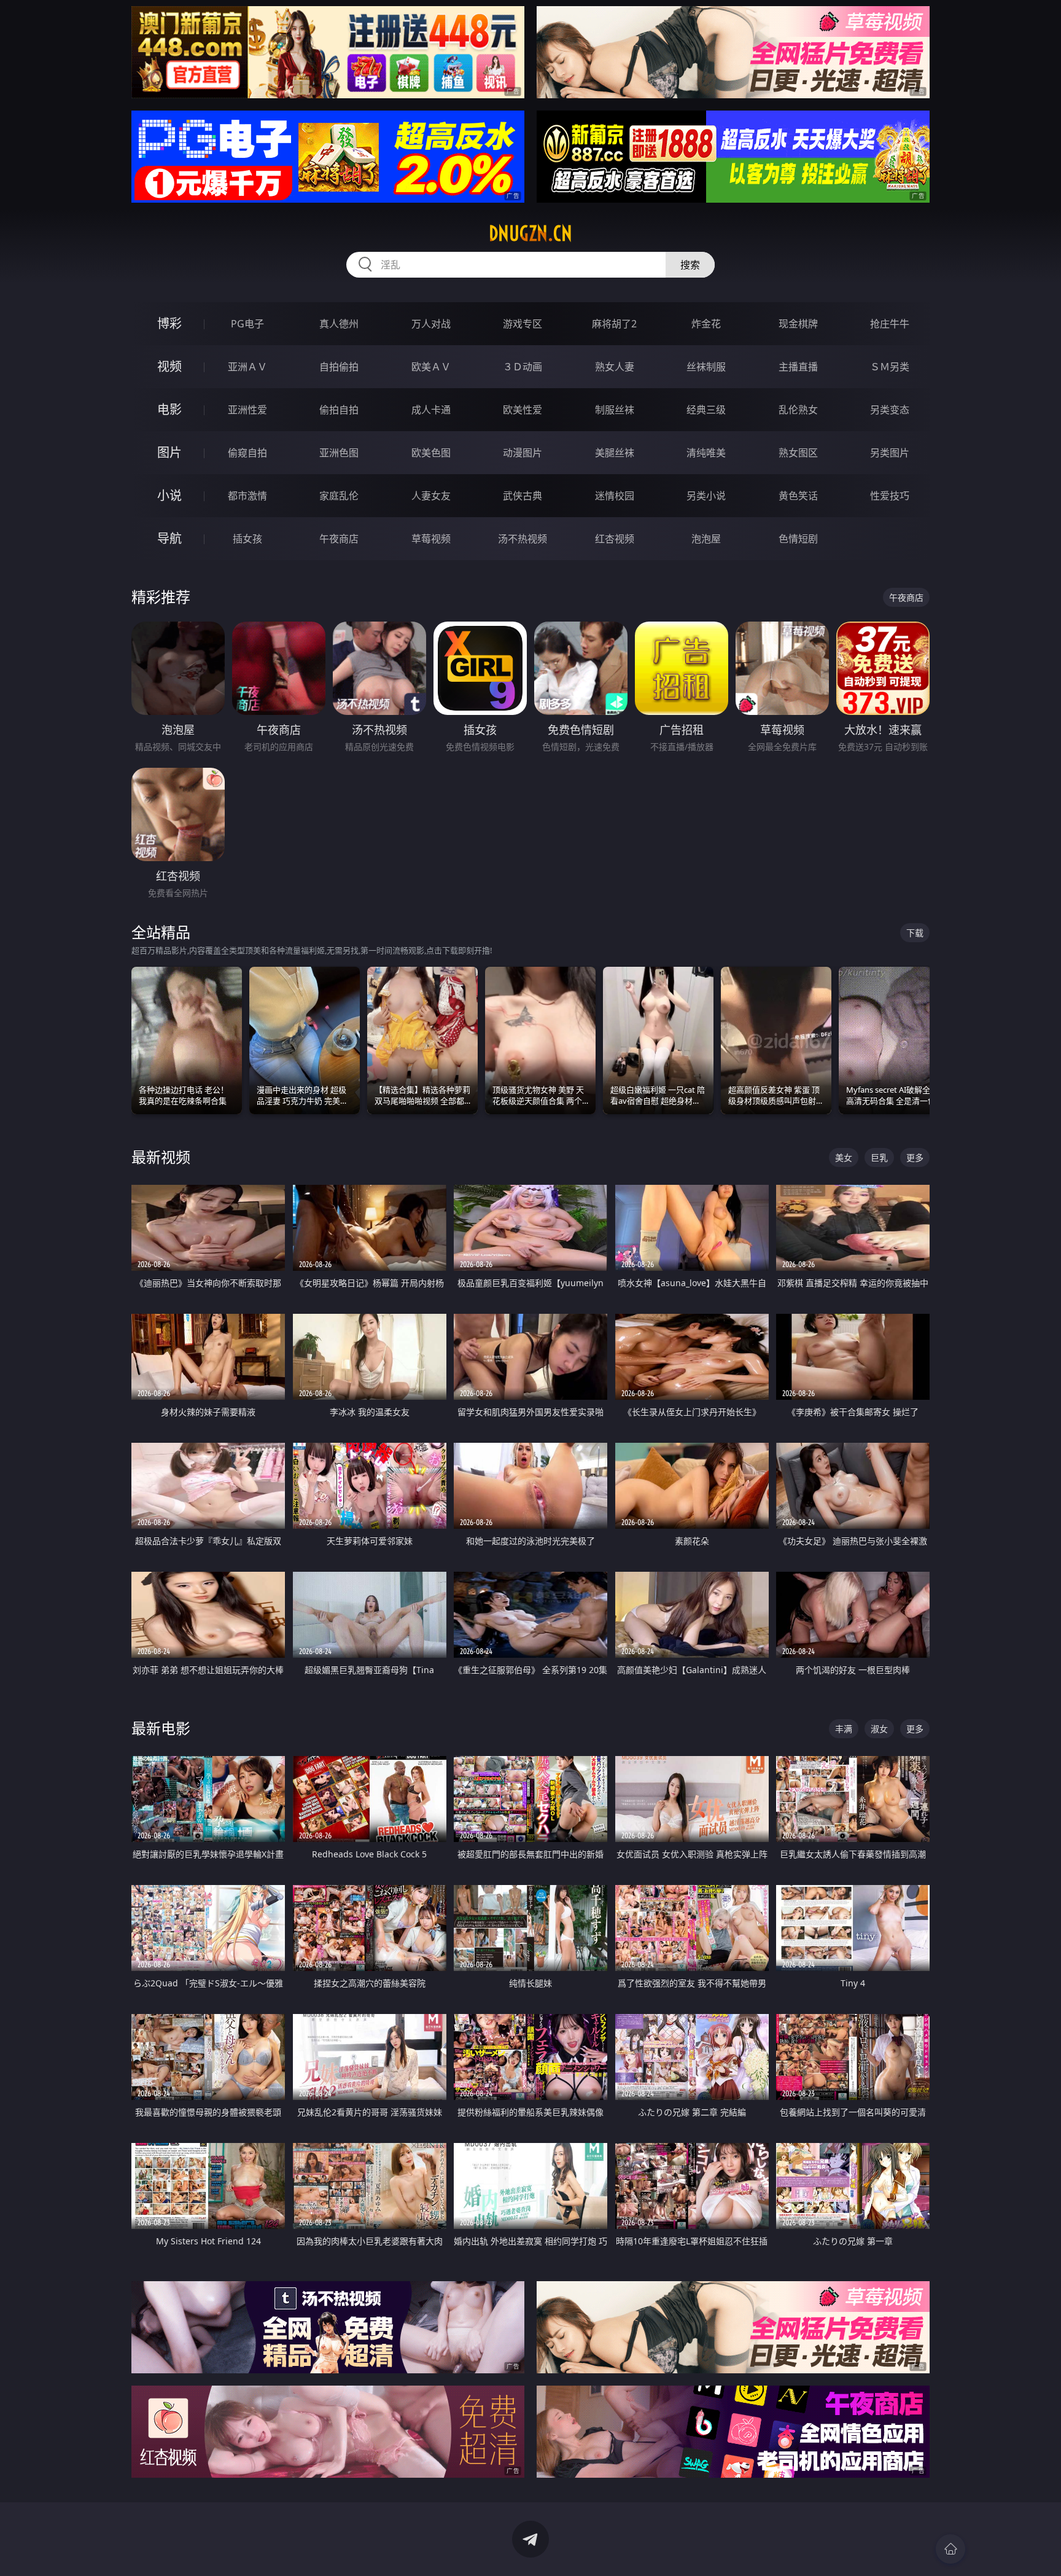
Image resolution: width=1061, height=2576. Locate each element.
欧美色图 (431, 453)
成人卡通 (431, 410)
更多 (915, 1157)
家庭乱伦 (339, 496)
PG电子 (247, 324)
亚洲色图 (339, 453)
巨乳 (879, 1157)
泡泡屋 (706, 539)
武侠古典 (523, 496)
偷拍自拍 (339, 410)
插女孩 (247, 539)
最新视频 (161, 1157)
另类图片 (890, 453)
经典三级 (706, 410)
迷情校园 (615, 496)
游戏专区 (523, 324)
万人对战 (431, 324)
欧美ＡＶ (431, 367)
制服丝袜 (615, 410)
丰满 (844, 1729)
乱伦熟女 (798, 410)
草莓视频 (431, 539)
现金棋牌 (798, 324)
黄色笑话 (798, 496)
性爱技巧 (890, 496)
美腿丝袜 (615, 453)
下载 (915, 933)
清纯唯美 (706, 453)
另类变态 (890, 410)
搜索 (690, 265)
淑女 (879, 1729)
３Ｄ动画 (523, 367)
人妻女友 (431, 496)
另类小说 (706, 496)
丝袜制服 (706, 367)
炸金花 (706, 324)
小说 (169, 495)
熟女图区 (798, 453)
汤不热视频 (523, 539)
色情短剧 (798, 539)
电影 (169, 409)
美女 (844, 1157)
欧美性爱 (523, 410)
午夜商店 (339, 539)
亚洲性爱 (247, 410)
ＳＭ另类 (890, 367)
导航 (169, 538)
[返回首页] (950, 2549)
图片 (169, 452)
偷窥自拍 (247, 453)
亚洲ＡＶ (247, 367)
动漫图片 (523, 453)
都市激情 (247, 496)
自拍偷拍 (339, 367)
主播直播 (798, 367)
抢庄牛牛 (890, 324)
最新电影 (161, 1728)
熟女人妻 (615, 367)
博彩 (169, 323)
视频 (169, 366)
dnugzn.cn (530, 233)
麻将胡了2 (614, 324)
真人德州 (339, 324)
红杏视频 (615, 539)
